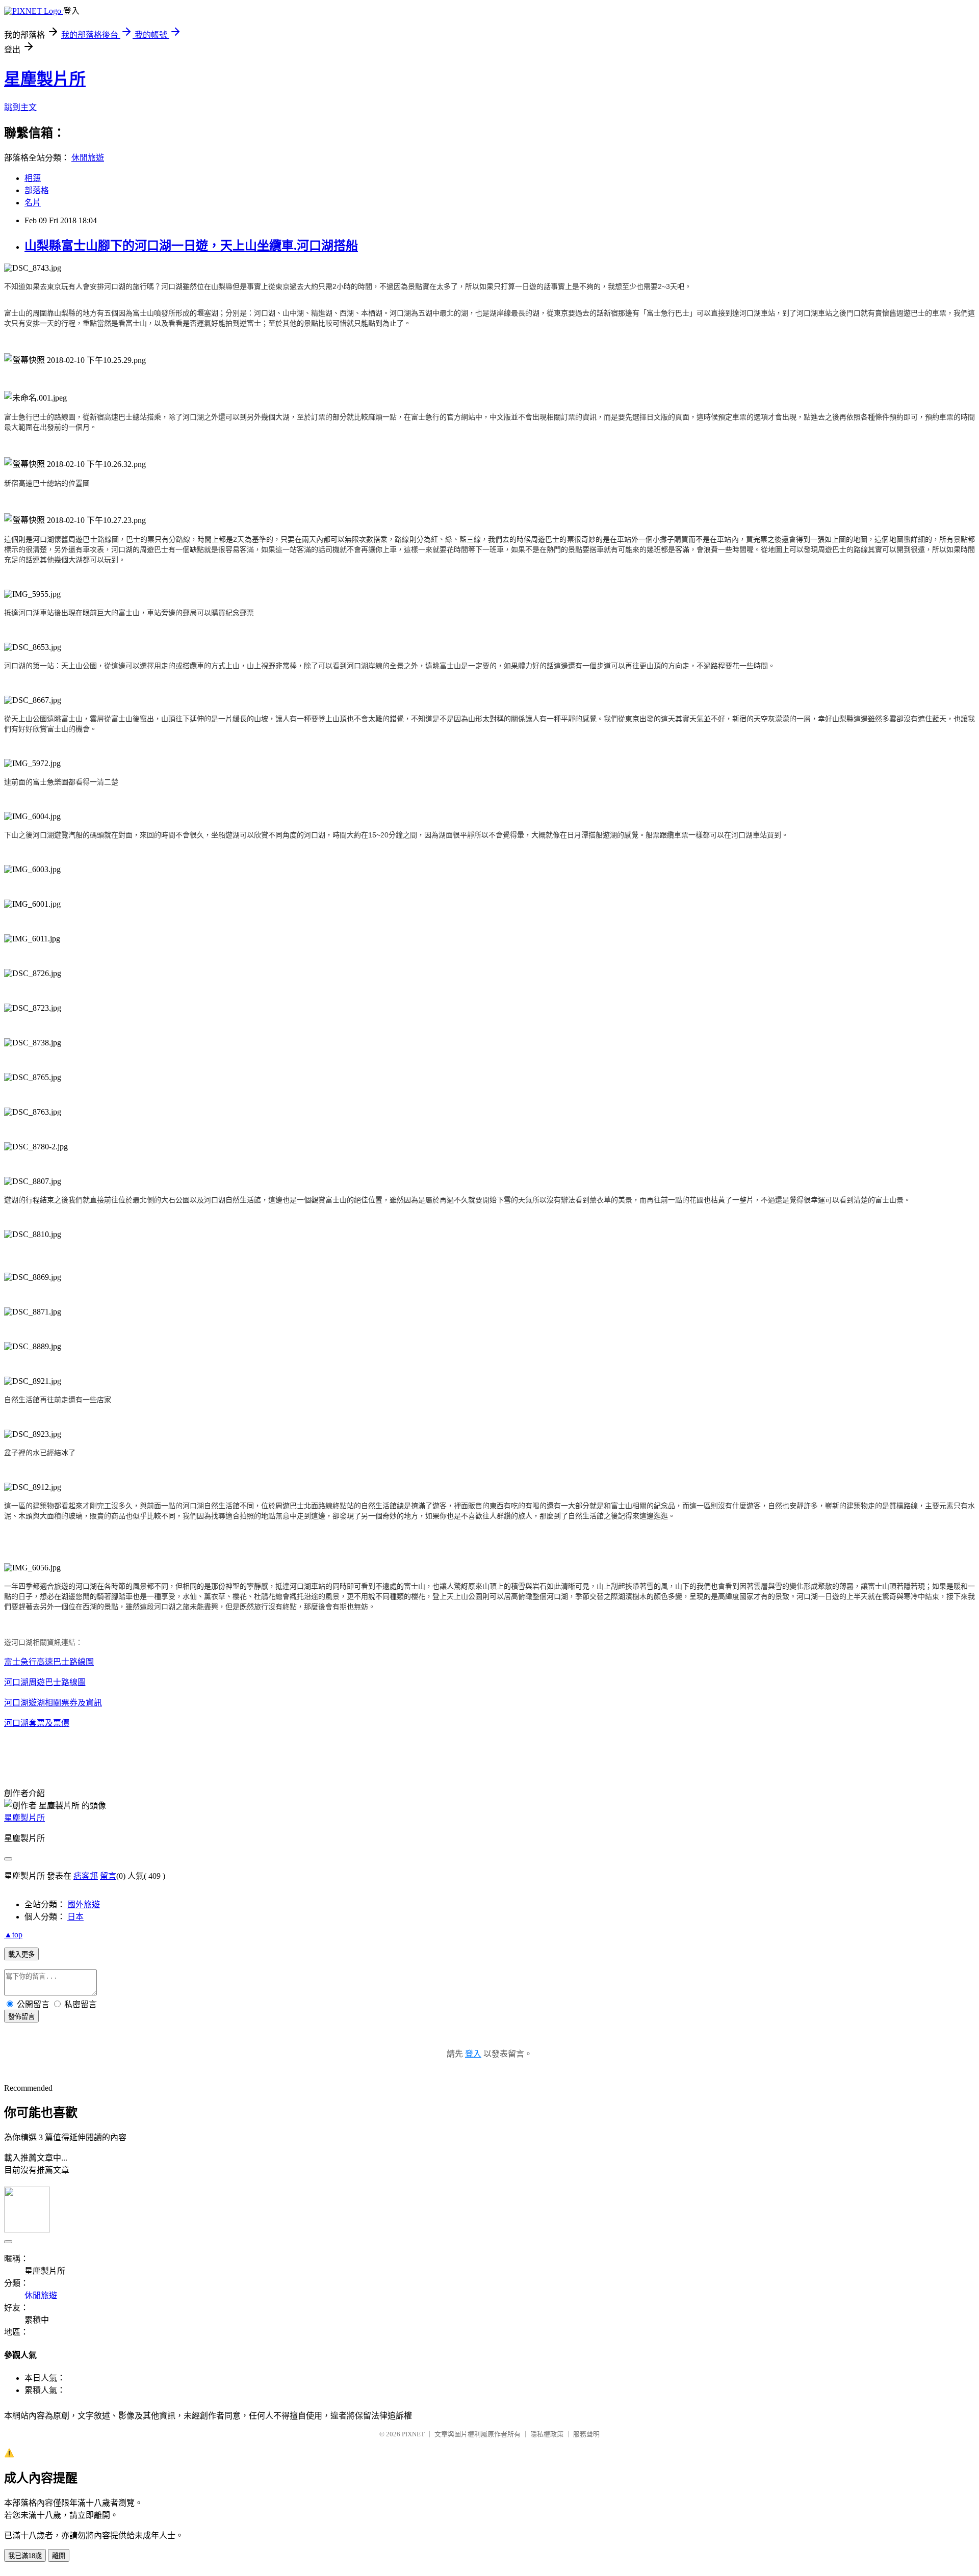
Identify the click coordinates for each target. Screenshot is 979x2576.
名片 (33, 203)
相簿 (33, 178)
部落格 (37, 190)
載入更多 (21, 1954)
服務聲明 (586, 2434)
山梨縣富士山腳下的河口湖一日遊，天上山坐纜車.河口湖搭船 (191, 246)
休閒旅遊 (88, 158)
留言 (108, 1876)
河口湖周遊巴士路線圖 (45, 1682)
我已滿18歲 (25, 2556)
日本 (75, 1917)
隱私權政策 (547, 2434)
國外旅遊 (84, 1904)
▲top (13, 1935)
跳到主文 (20, 107)
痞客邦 (86, 1876)
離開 (59, 2556)
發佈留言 (21, 2017)
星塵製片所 (45, 79)
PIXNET (413, 2434)
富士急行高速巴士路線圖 (49, 1662)
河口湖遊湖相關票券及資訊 (53, 1703)
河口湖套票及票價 (37, 1723)
